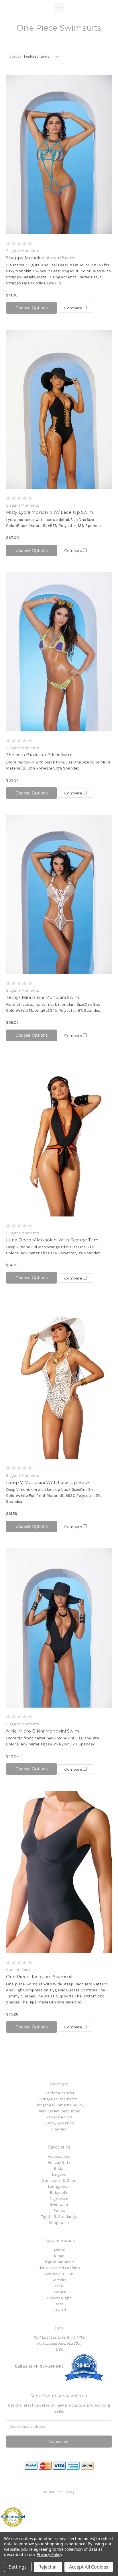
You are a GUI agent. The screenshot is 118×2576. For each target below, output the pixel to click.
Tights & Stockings (59, 2217)
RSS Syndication (59, 2123)
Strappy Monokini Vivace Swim (40, 258)
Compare (74, 308)
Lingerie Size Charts (59, 2099)
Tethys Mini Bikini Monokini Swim (43, 997)
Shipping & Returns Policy (59, 2105)
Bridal (59, 2168)
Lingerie (59, 2174)
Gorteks (59, 2280)
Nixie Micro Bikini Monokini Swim (43, 1731)
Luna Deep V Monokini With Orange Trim (52, 1240)
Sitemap (59, 2129)
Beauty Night (59, 2298)
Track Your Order (59, 2093)
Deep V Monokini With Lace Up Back (48, 1482)
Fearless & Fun (59, 2274)
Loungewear (59, 2187)
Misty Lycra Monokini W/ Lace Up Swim (50, 512)
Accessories (59, 2156)
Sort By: (16, 56)
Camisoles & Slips (59, 2180)
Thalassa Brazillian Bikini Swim (39, 755)
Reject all (48, 2567)
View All (59, 2310)
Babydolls (59, 2193)
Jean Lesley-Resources (59, 2111)
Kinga (59, 2256)
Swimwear (59, 2205)
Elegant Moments (59, 2262)
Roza (59, 2304)
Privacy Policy (59, 2117)
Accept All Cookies (89, 2567)
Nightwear (59, 2199)
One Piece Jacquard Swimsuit (39, 1977)
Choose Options (32, 308)
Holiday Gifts (59, 2162)
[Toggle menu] (8, 8)
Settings (18, 2567)
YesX (59, 2286)
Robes (59, 2211)
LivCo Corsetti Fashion (59, 2268)
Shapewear (59, 2223)
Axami (59, 2250)
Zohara (59, 2292)
